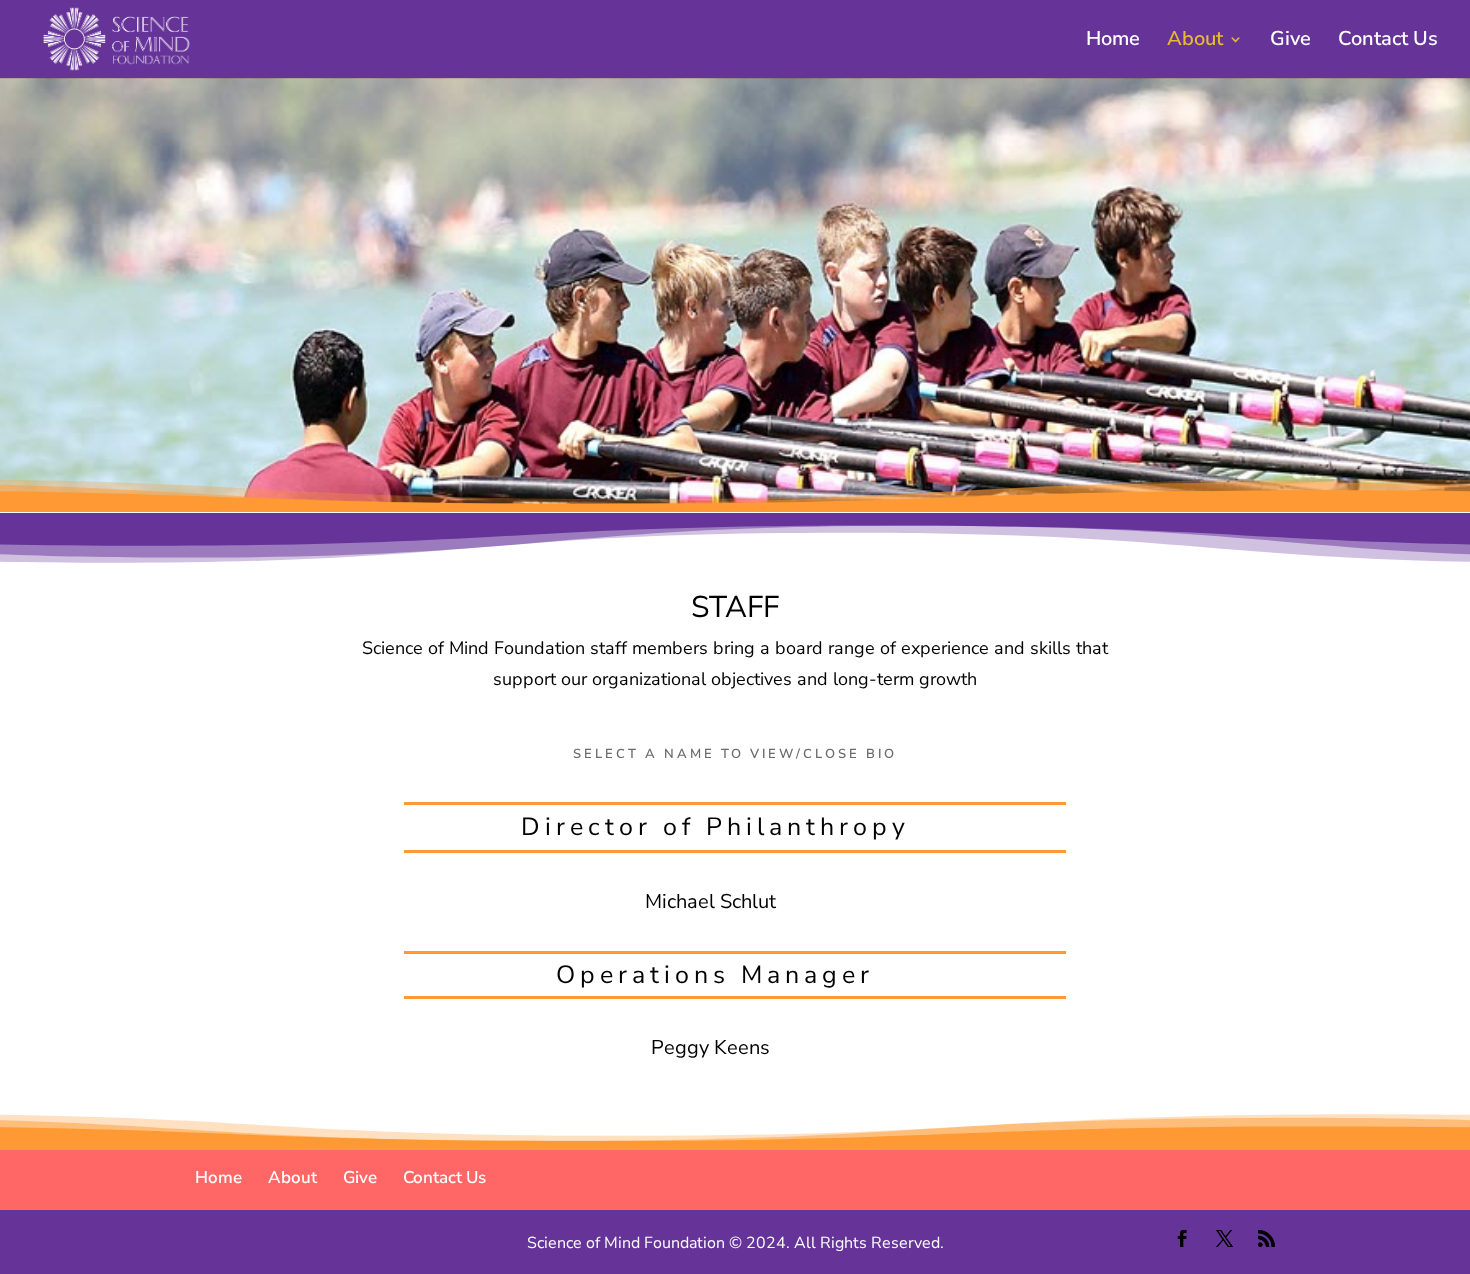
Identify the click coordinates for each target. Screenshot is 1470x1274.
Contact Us (1388, 42)
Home (1113, 42)
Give (1290, 42)
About (1195, 42)
